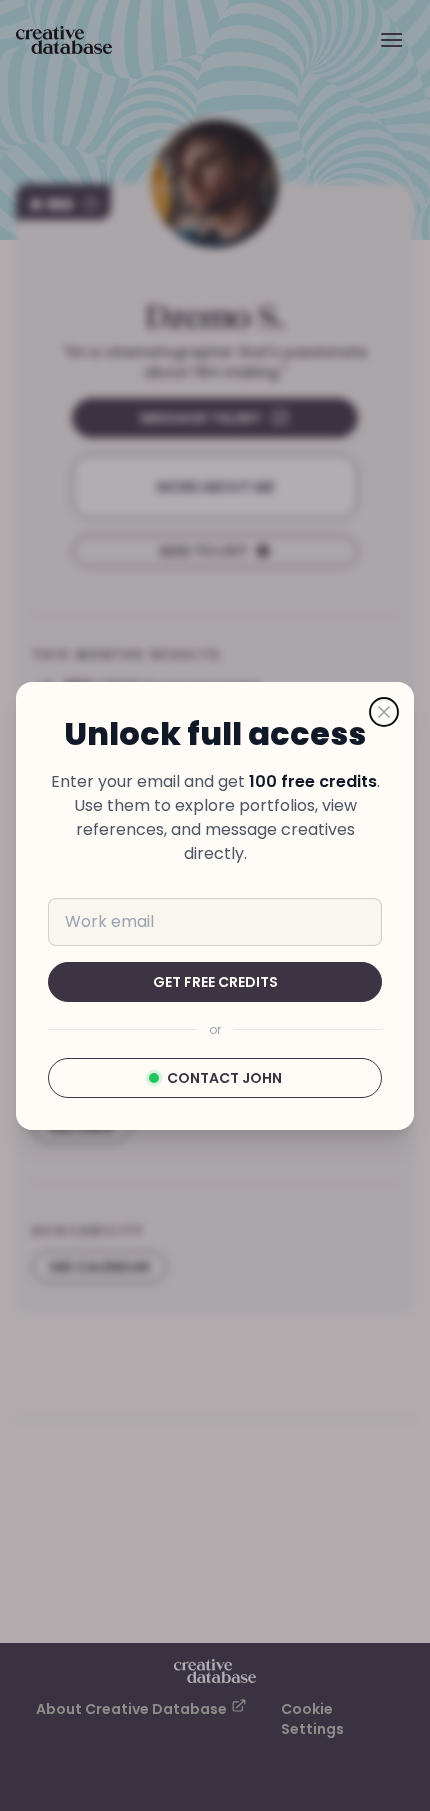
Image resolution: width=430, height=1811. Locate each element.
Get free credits (215, 982)
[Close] (384, 712)
